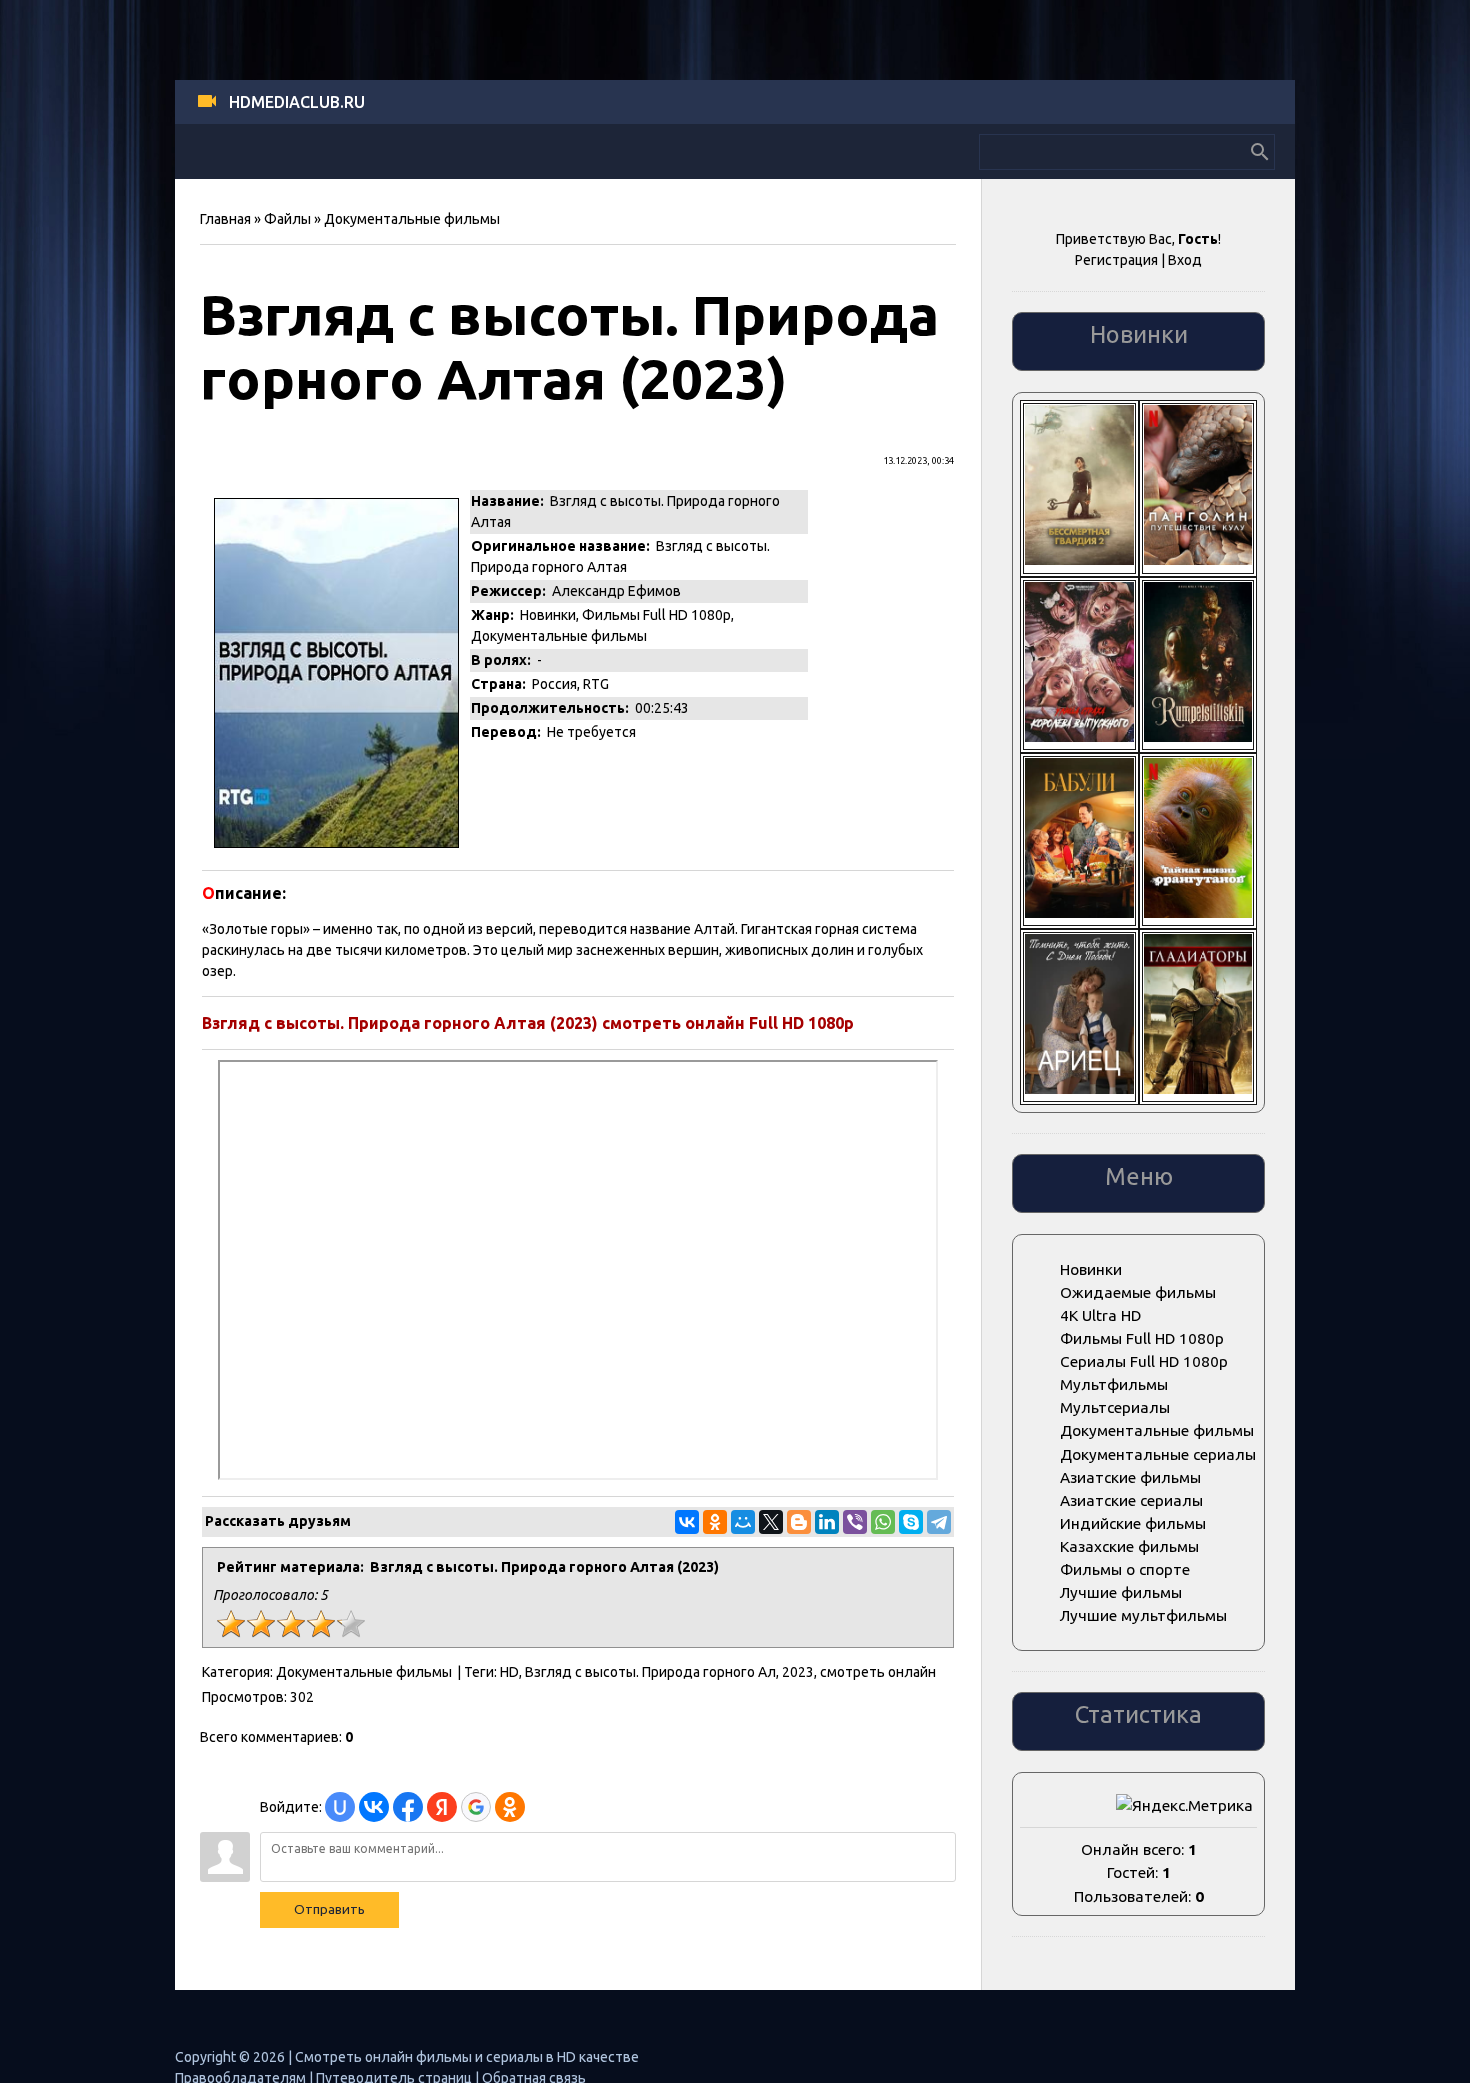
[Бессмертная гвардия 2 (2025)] (1079, 559)
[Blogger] (799, 1522)
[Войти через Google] (476, 1807)
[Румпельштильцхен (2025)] (1198, 736)
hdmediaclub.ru (297, 102)
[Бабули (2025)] (1079, 912)
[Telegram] (939, 1522)
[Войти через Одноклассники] (510, 1807)
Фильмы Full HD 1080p (656, 615)
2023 (798, 1672)
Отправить (329, 1909)
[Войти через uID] (340, 1807)
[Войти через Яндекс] (442, 1807)
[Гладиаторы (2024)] (1198, 1088)
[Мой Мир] (743, 1522)
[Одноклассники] (715, 1522)
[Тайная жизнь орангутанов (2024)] (1198, 912)
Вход (1185, 260)
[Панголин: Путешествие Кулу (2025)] (1198, 559)
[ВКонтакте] (687, 1522)
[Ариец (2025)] (1079, 1088)
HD (509, 1672)
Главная (225, 219)
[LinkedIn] (827, 1522)
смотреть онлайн (878, 1672)
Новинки (548, 615)
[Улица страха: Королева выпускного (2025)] (1079, 736)
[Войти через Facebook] (408, 1807)
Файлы (287, 219)
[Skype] (911, 1522)
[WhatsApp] (883, 1522)
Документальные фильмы (412, 219)
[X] (771, 1522)
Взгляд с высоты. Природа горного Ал (650, 1672)
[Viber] (855, 1522)
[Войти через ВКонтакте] (374, 1807)
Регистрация (1116, 260)
